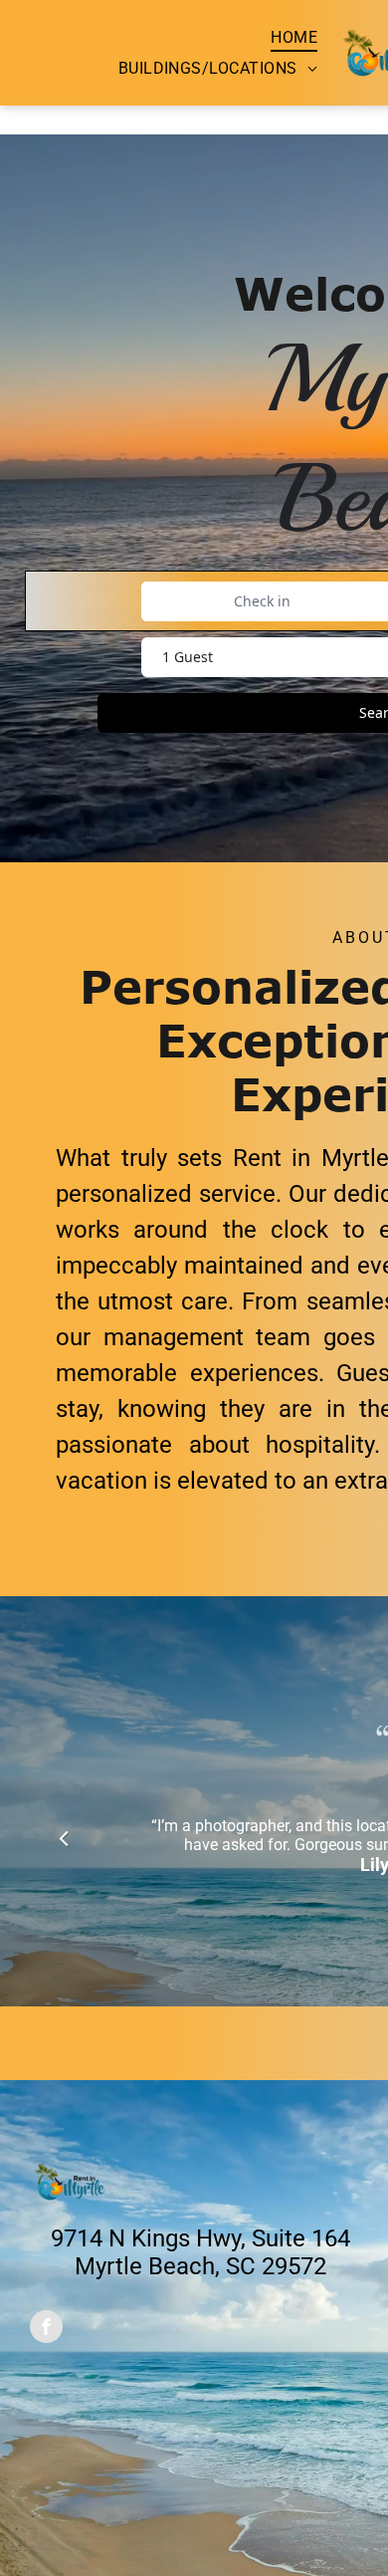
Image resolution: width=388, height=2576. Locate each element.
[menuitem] (294, 37)
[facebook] (46, 2329)
